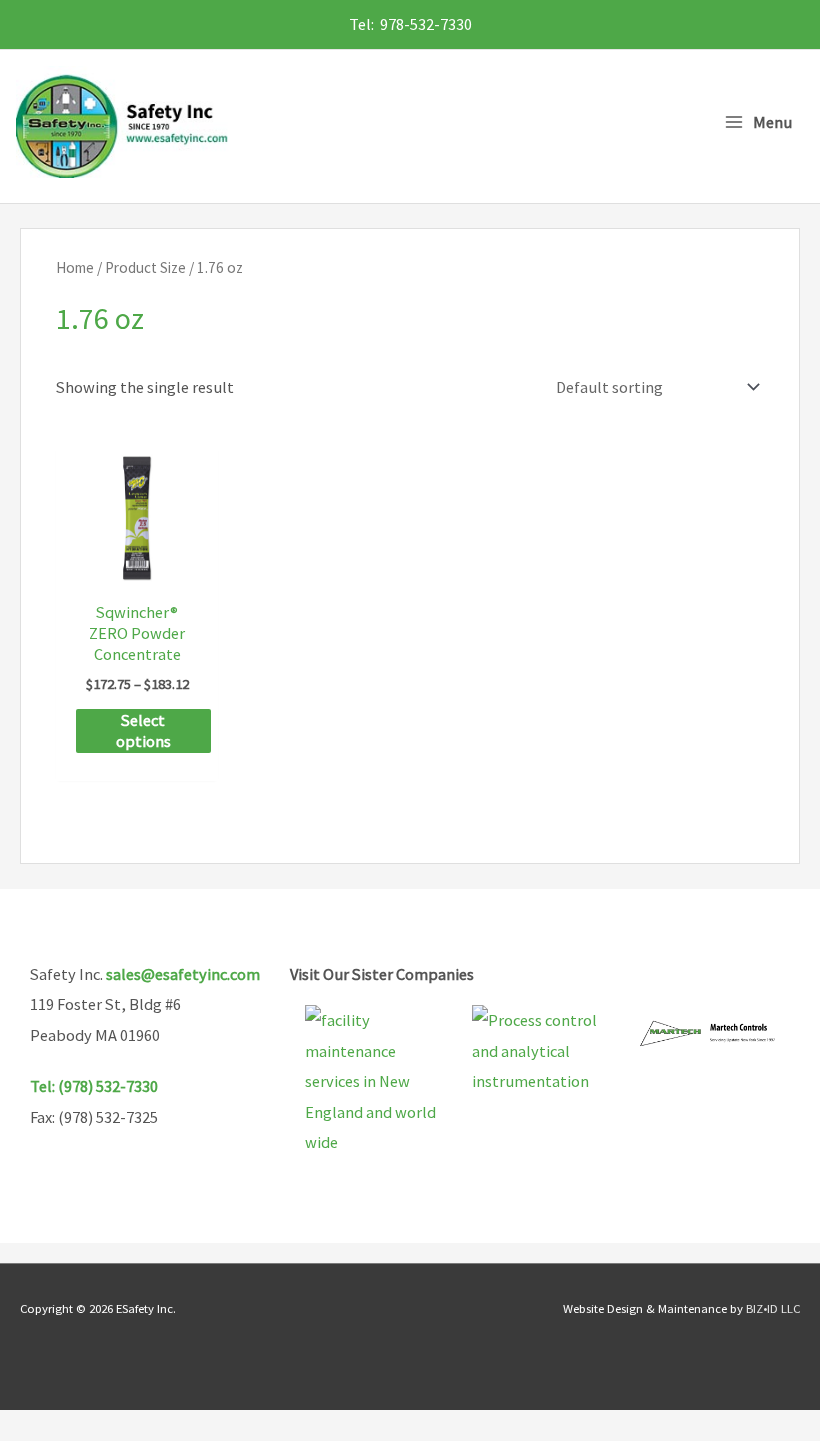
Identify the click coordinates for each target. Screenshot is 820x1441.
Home (75, 267)
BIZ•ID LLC (773, 1308)
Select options (143, 730)
